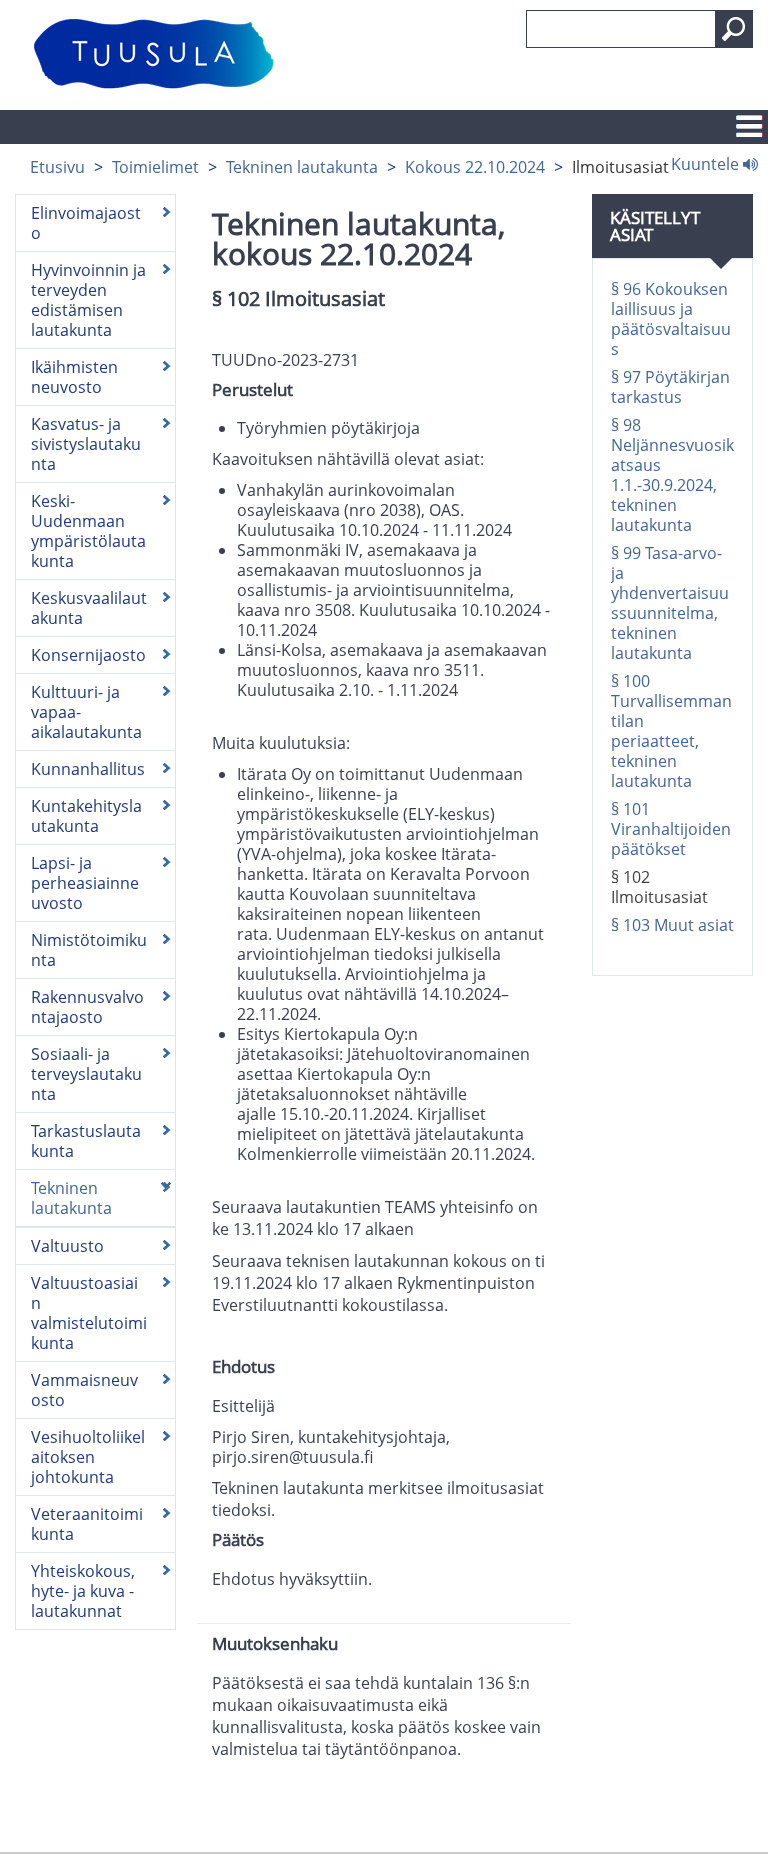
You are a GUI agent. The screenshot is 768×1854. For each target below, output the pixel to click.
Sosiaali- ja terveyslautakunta (86, 1074)
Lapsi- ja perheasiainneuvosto (85, 883)
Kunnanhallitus (88, 769)
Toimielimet (155, 167)
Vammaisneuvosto (84, 1390)
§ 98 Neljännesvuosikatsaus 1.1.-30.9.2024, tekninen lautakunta (672, 475)
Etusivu (57, 167)
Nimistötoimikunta (89, 950)
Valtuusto (67, 1246)
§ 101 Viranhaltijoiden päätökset (671, 829)
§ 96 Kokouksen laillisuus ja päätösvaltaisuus (671, 319)
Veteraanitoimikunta (87, 1524)
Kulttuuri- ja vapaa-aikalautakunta (86, 712)
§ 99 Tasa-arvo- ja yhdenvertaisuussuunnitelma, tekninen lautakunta (670, 603)
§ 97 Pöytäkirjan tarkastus (670, 387)
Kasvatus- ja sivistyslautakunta (86, 444)
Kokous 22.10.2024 (475, 167)
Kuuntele (707, 163)
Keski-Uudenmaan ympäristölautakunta (88, 531)
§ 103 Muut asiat (672, 925)
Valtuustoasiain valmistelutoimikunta (89, 1313)
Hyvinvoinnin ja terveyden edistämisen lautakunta (88, 300)
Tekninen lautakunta (302, 167)
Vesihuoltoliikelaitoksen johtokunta (88, 1457)
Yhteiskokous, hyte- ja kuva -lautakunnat (83, 1591)
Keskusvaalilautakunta (89, 608)
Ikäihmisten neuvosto (74, 377)
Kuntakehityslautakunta (86, 816)
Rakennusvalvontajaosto (87, 1007)
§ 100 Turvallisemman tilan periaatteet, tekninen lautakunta (671, 731)
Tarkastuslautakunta (86, 1141)
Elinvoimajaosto (86, 223)
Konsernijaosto (88, 655)
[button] (734, 29)
